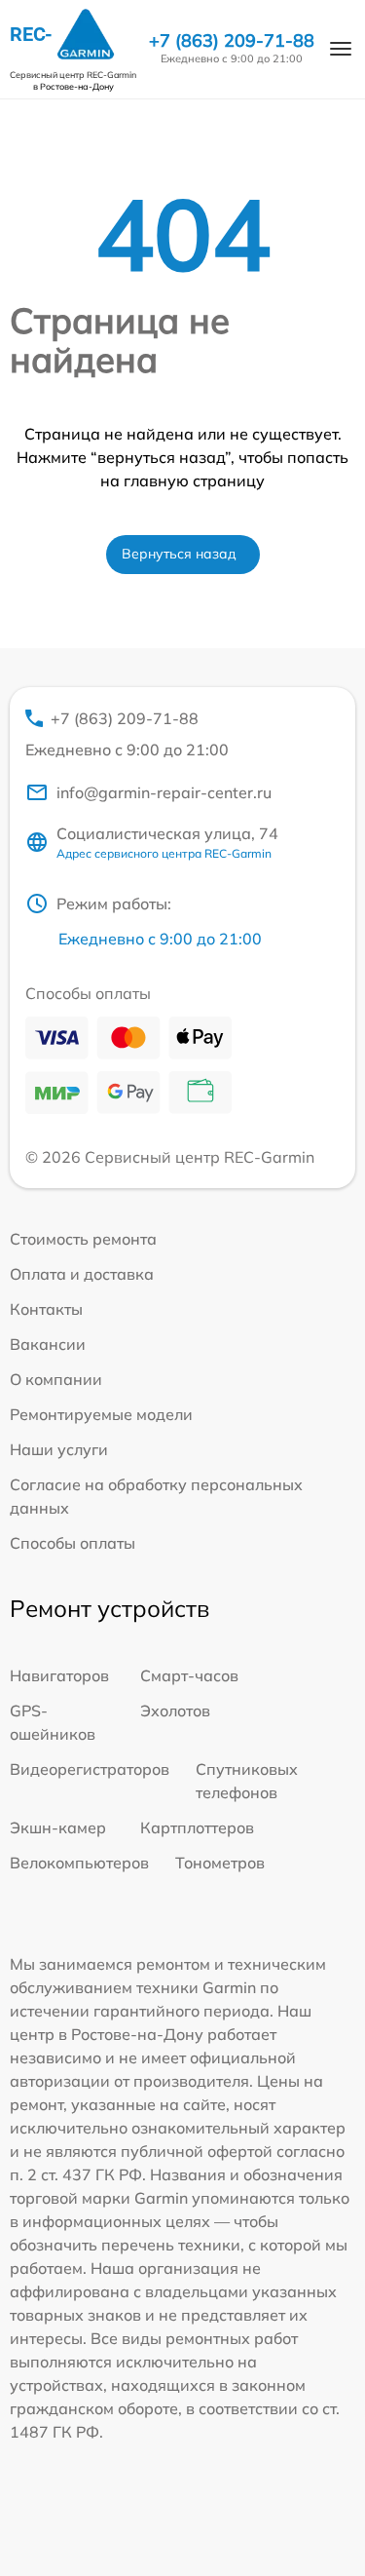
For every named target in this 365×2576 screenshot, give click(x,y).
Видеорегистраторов (90, 1769)
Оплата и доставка (82, 1274)
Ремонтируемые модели (101, 1414)
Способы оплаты (73, 1543)
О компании (56, 1379)
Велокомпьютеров (79, 1863)
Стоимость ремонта (83, 1239)
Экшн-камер (58, 1827)
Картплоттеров (197, 1827)
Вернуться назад (179, 554)
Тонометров (220, 1863)
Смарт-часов (189, 1675)
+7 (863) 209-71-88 (232, 41)
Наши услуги (59, 1449)
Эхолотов (175, 1711)
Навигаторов (59, 1675)
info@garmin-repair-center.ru (164, 792)
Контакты (46, 1309)
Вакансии (48, 1344)
